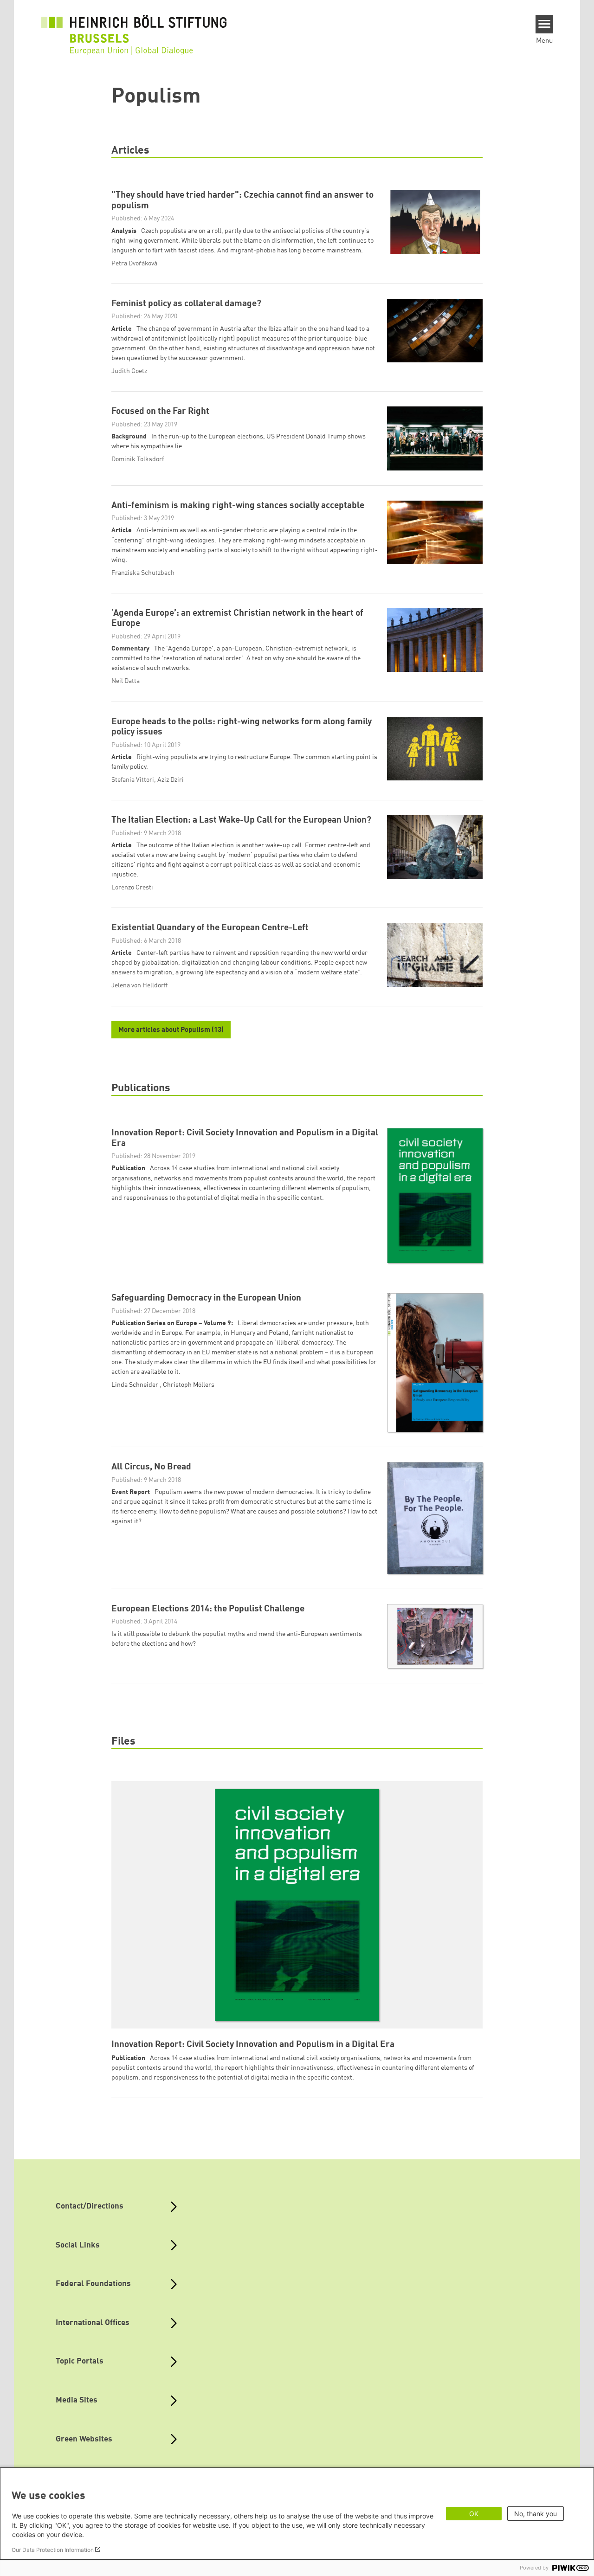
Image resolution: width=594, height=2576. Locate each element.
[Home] (134, 29)
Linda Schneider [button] (136, 1385)
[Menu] (545, 24)
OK (474, 2514)
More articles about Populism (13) (171, 1030)
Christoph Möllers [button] (189, 1385)
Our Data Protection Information (53, 2550)
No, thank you (536, 2514)
